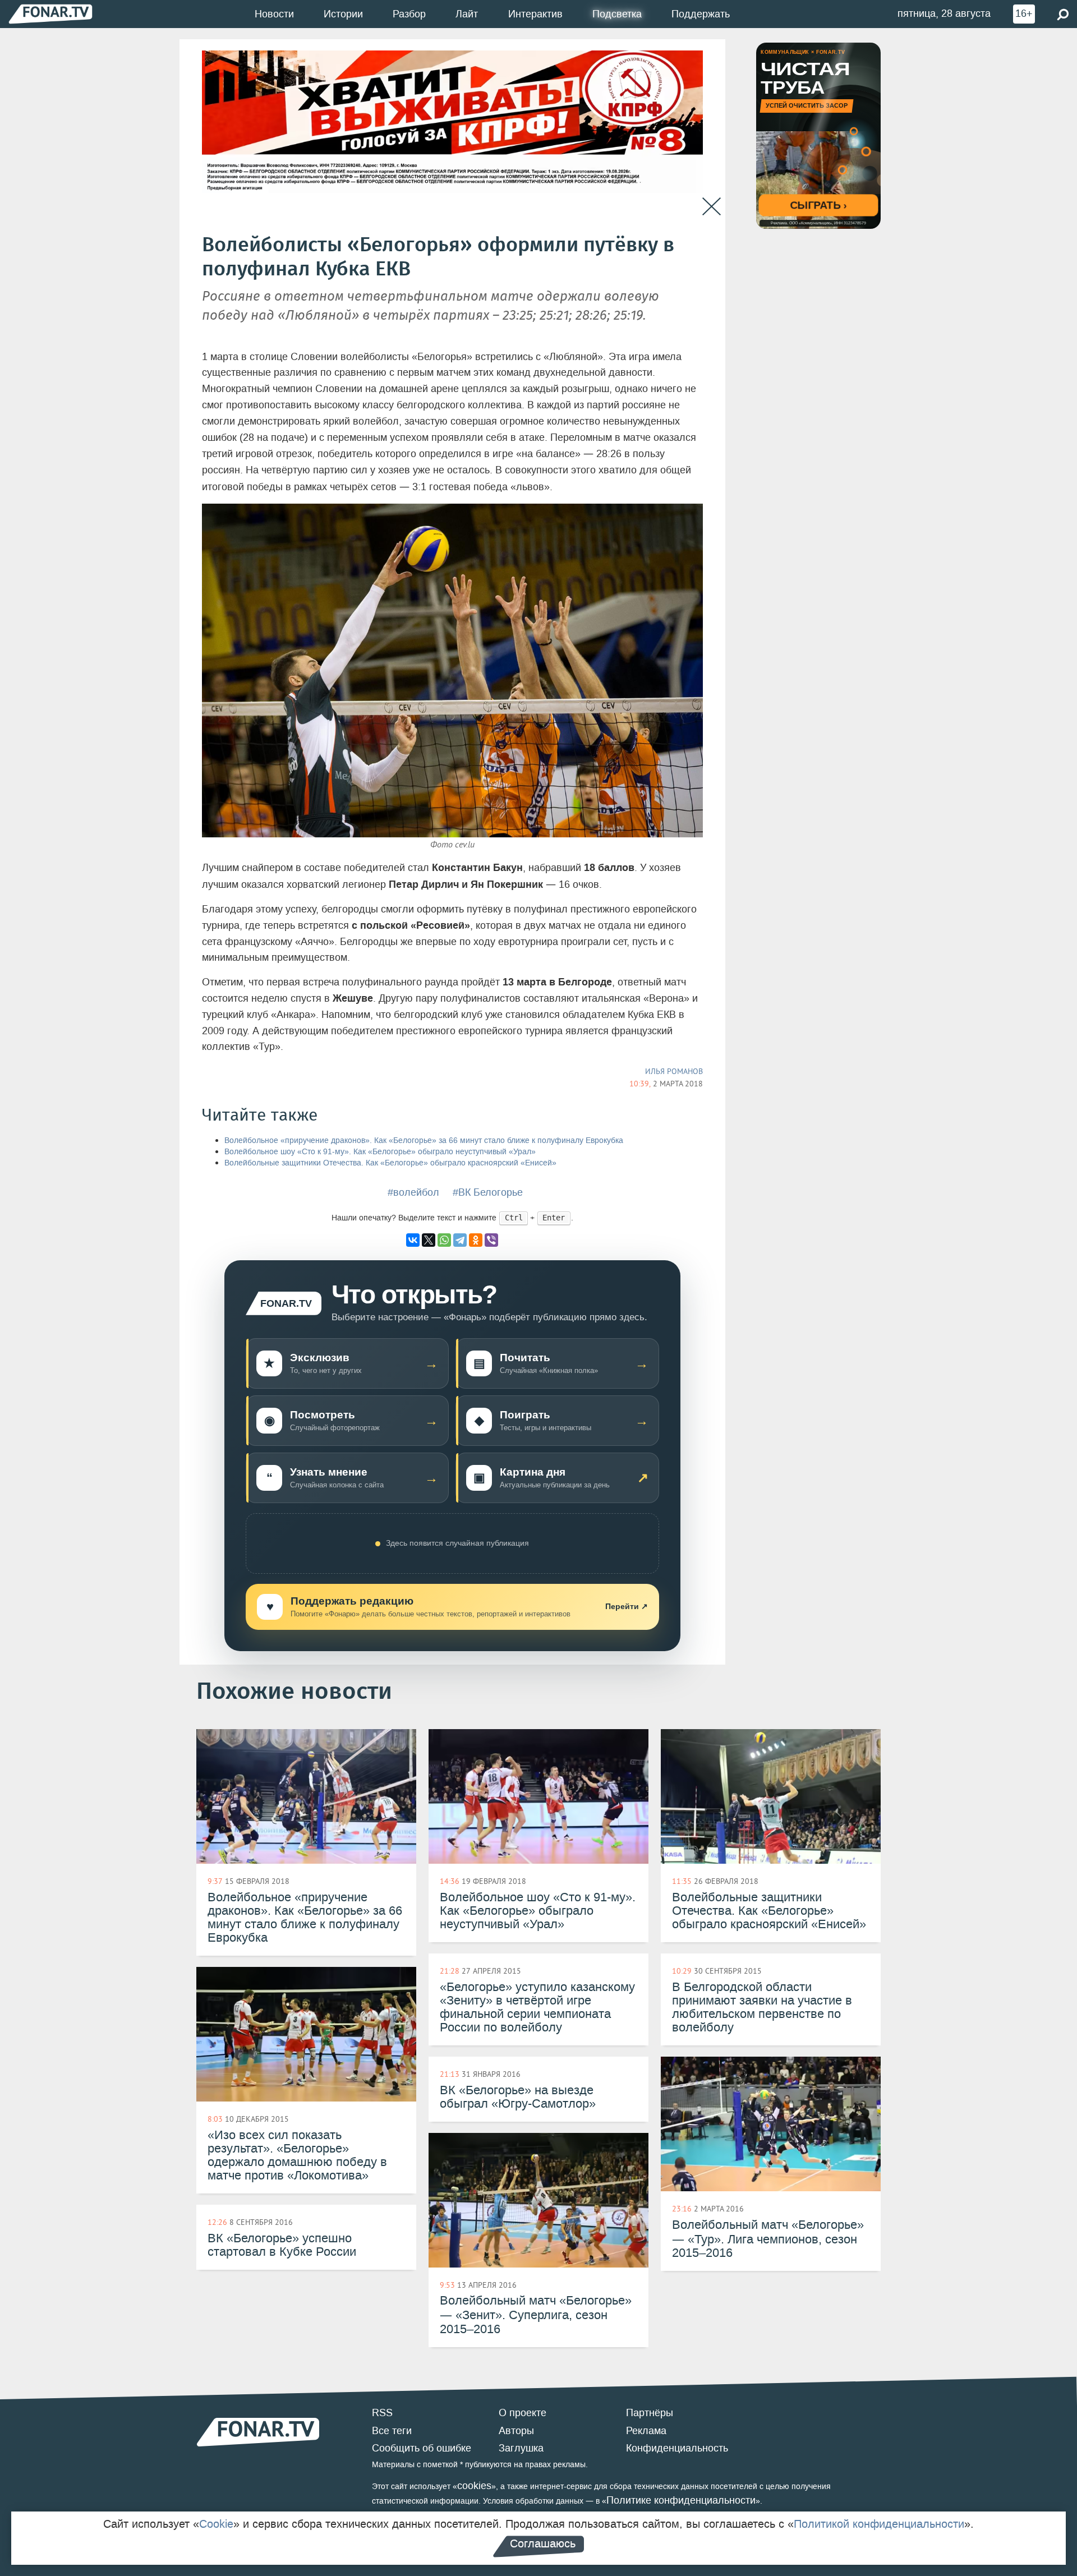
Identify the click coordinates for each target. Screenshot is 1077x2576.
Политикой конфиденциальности (879, 2524)
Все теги (392, 2431)
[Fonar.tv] (50, 14)
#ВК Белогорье (488, 1192)
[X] (429, 1240)
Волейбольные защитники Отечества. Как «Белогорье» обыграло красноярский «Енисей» (390, 1163)
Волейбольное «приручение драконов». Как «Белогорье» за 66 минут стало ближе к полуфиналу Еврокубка (424, 1140)
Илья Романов (674, 1071)
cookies (474, 2486)
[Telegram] (460, 1240)
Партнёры (650, 2413)
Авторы (516, 2431)
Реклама (646, 2431)
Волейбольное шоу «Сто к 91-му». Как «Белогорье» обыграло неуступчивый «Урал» (380, 1152)
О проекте (523, 2413)
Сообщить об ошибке (422, 2448)
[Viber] (491, 1240)
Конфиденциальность (677, 2448)
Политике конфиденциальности (681, 2500)
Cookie (216, 2524)
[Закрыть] (712, 207)
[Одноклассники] (476, 1240)
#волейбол (413, 1192)
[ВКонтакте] (413, 1240)
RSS (382, 2413)
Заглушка (521, 2448)
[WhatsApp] (444, 1240)
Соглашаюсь (543, 2543)
